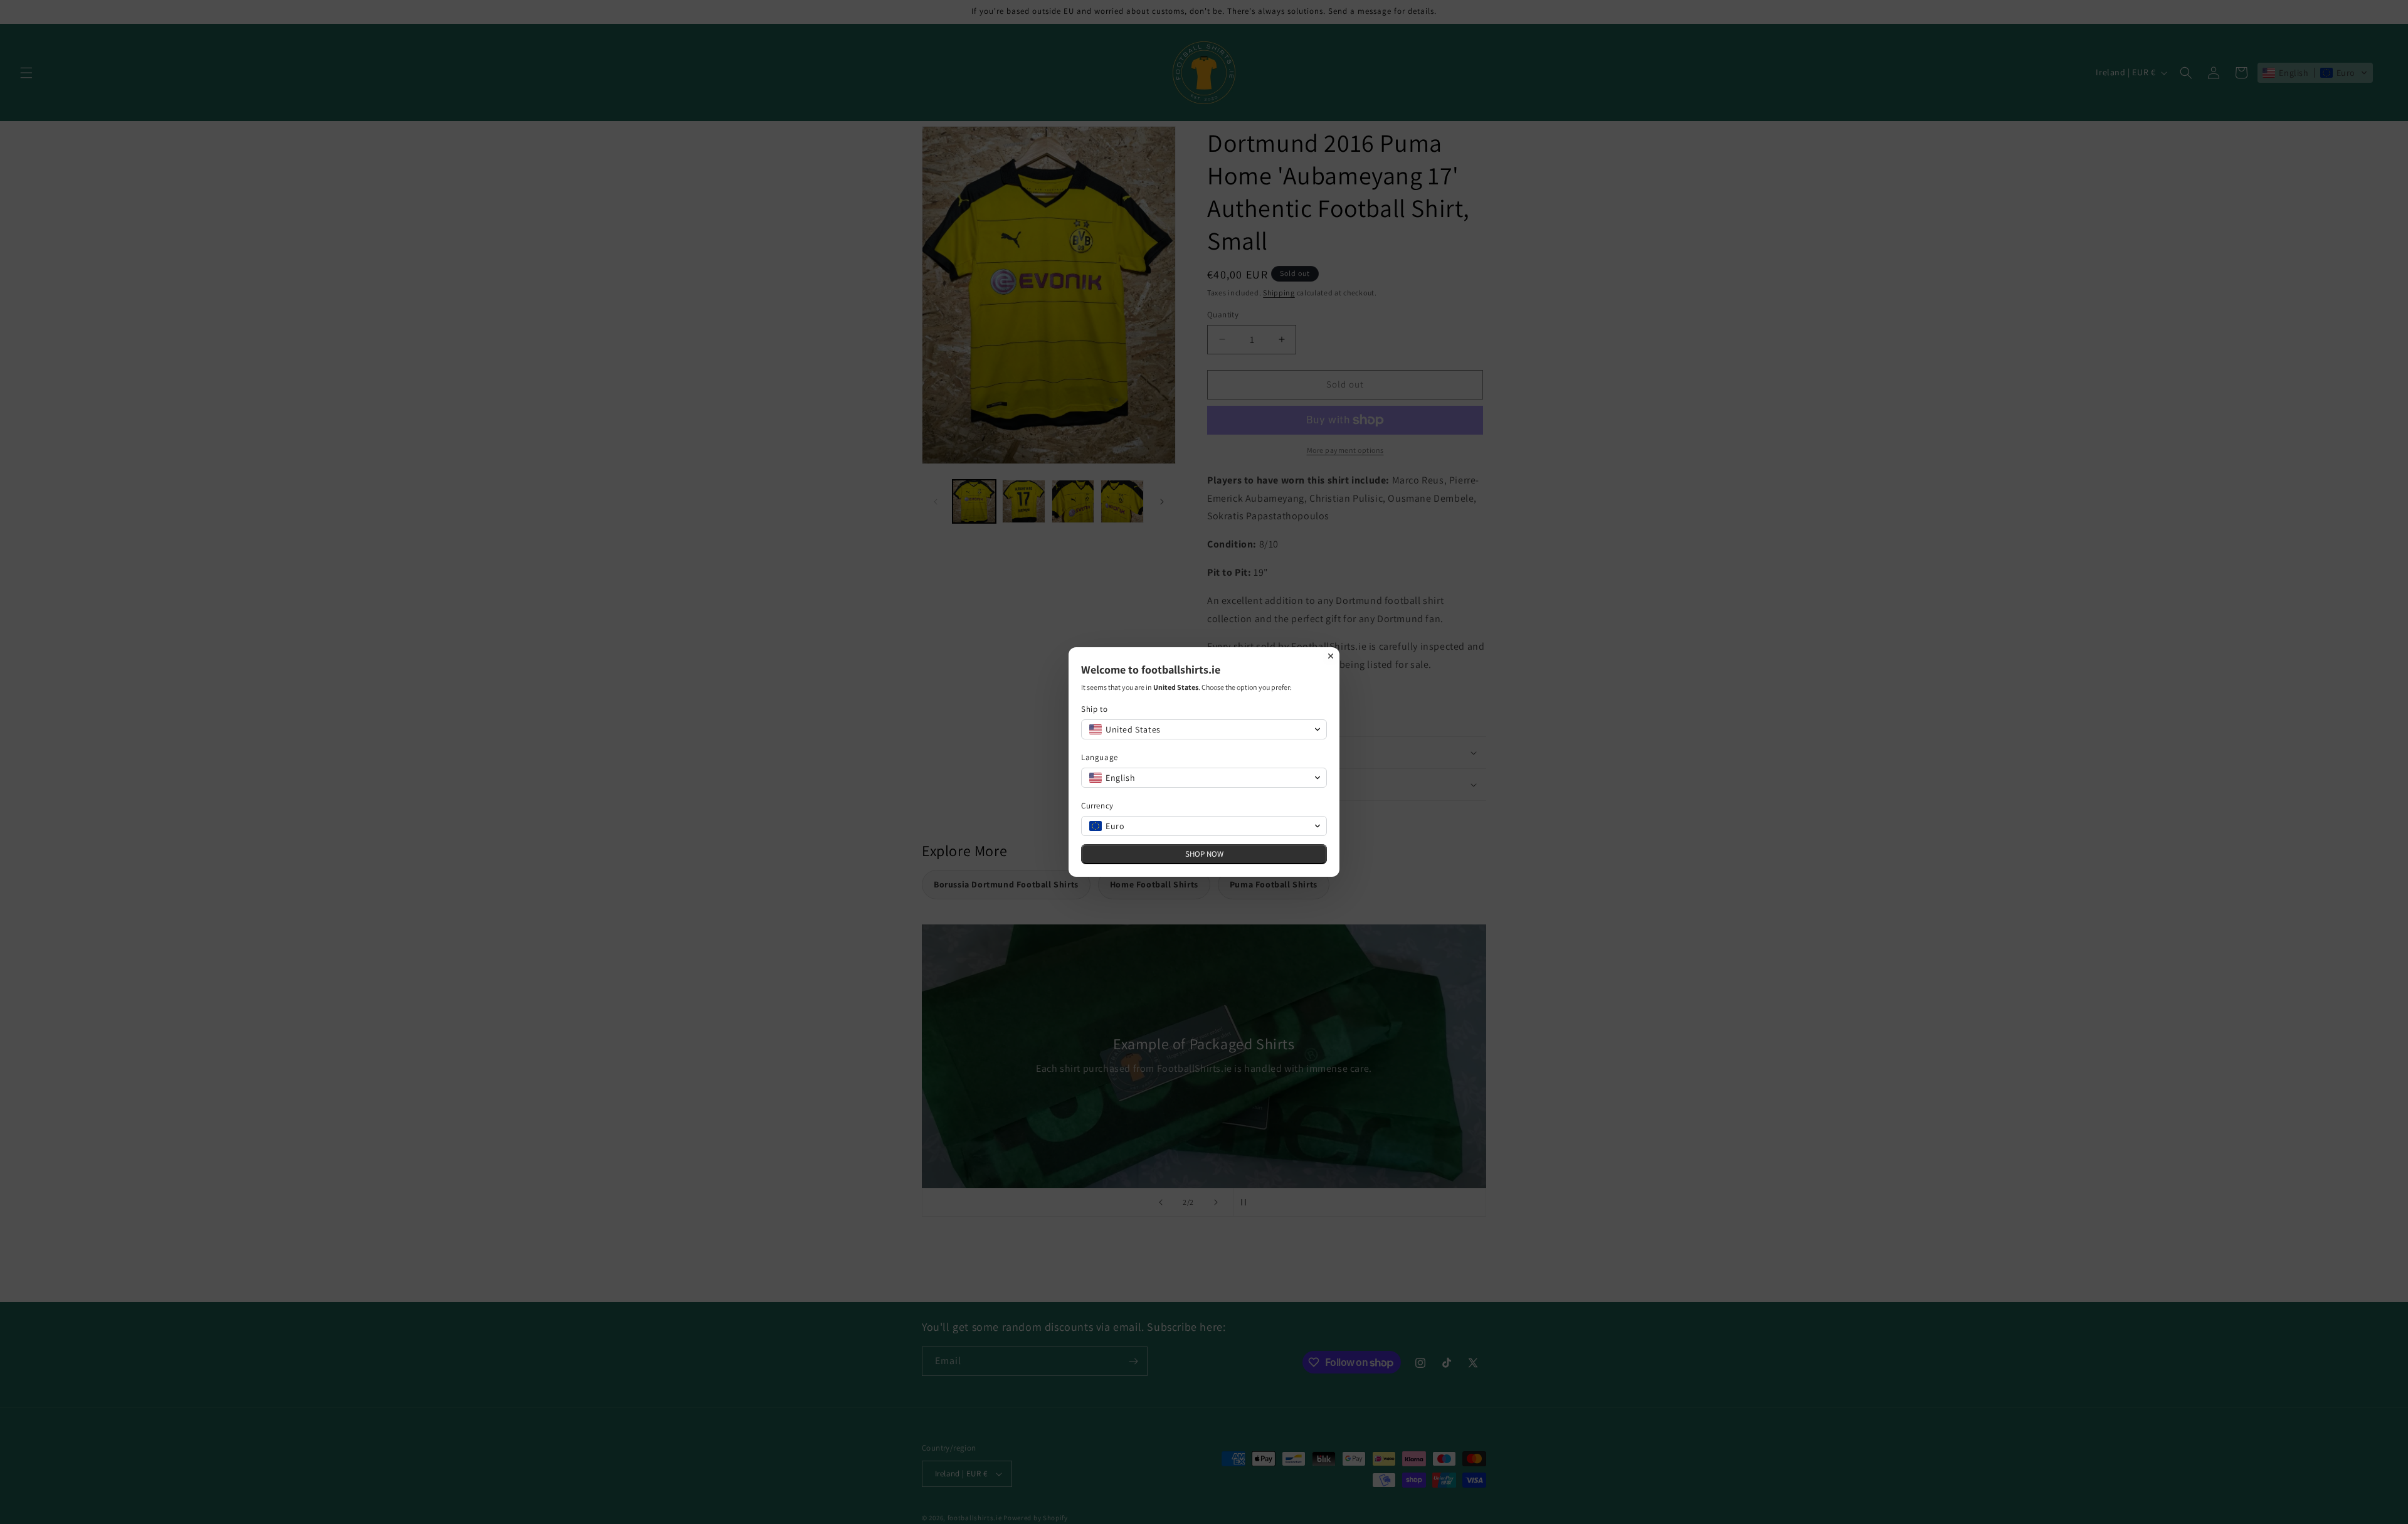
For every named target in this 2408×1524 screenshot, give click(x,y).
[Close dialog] (1331, 656)
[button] (1204, 729)
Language (1100, 757)
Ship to (1094, 709)
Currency (1097, 806)
